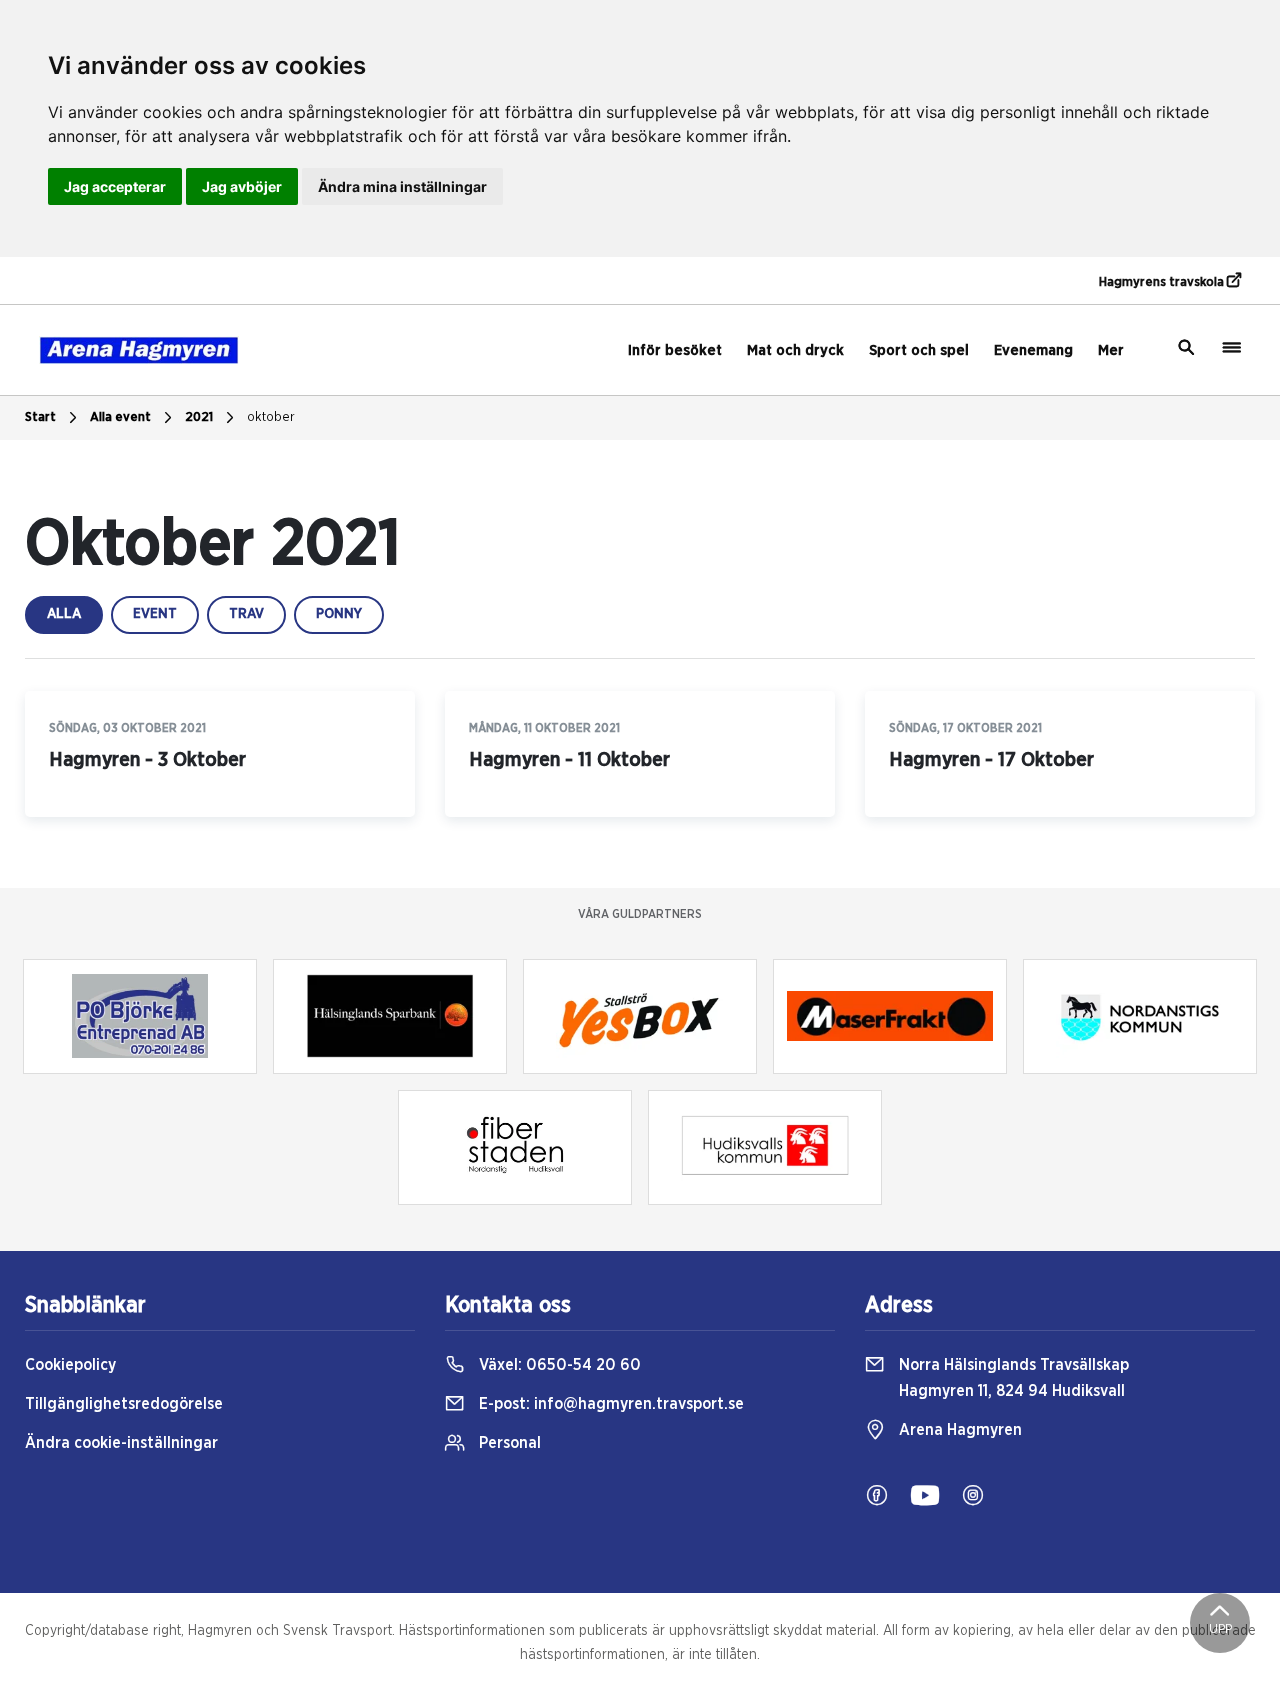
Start (40, 417)
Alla (64, 614)
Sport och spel (919, 350)
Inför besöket (675, 350)
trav (246, 614)
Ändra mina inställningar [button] (402, 186)
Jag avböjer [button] (242, 186)
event (155, 614)
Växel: (558, 1365)
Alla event (120, 417)
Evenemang (1033, 350)
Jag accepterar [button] (115, 186)
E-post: (609, 1404)
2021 (199, 417)
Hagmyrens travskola (1163, 282)
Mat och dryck (795, 350)
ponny (339, 614)
